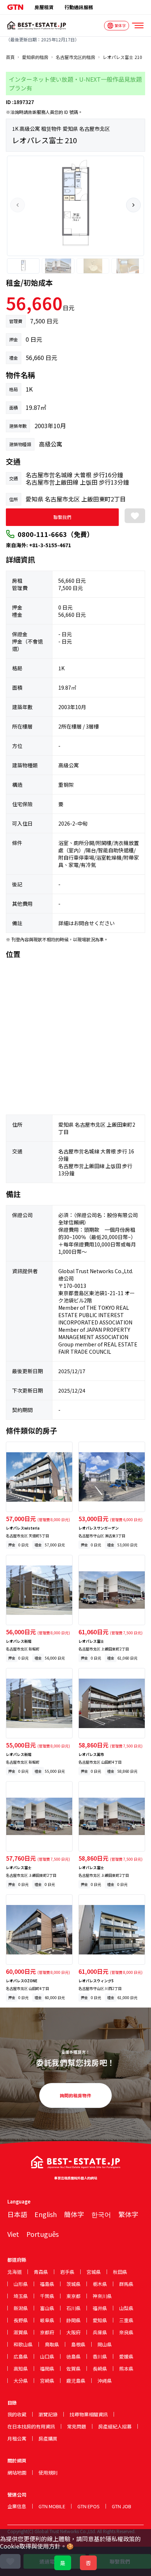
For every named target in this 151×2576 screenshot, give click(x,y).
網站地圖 (17, 2473)
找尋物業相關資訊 (89, 2414)
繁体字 (128, 2214)
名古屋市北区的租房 (75, 57)
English (46, 2214)
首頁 (10, 57)
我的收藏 (17, 2414)
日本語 (17, 2214)
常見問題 (77, 2426)
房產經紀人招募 (115, 2426)
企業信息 (17, 2506)
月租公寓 (17, 2438)
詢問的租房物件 (75, 2095)
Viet (13, 2234)
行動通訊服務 (79, 7)
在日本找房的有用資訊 (31, 2426)
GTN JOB (121, 2506)
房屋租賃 (44, 7)
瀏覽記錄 (48, 2414)
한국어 (101, 2214)
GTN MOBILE (52, 2506)
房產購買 (48, 2438)
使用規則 (48, 2473)
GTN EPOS (89, 2506)
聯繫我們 (62, 517)
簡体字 (74, 2214)
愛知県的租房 (35, 57)
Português (43, 2234)
